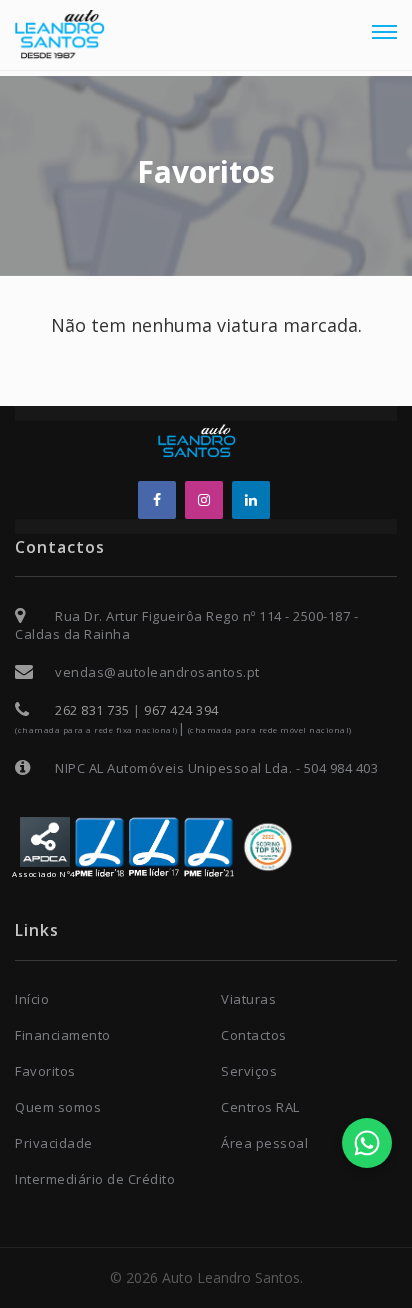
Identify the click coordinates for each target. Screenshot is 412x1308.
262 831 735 (92, 710)
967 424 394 (181, 710)
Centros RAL (260, 1107)
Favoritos (45, 1071)
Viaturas (248, 999)
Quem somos (58, 1107)
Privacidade (54, 1143)
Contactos (254, 1035)
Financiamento (63, 1035)
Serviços (249, 1071)
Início (32, 999)
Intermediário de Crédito (95, 1179)
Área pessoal (264, 1143)
